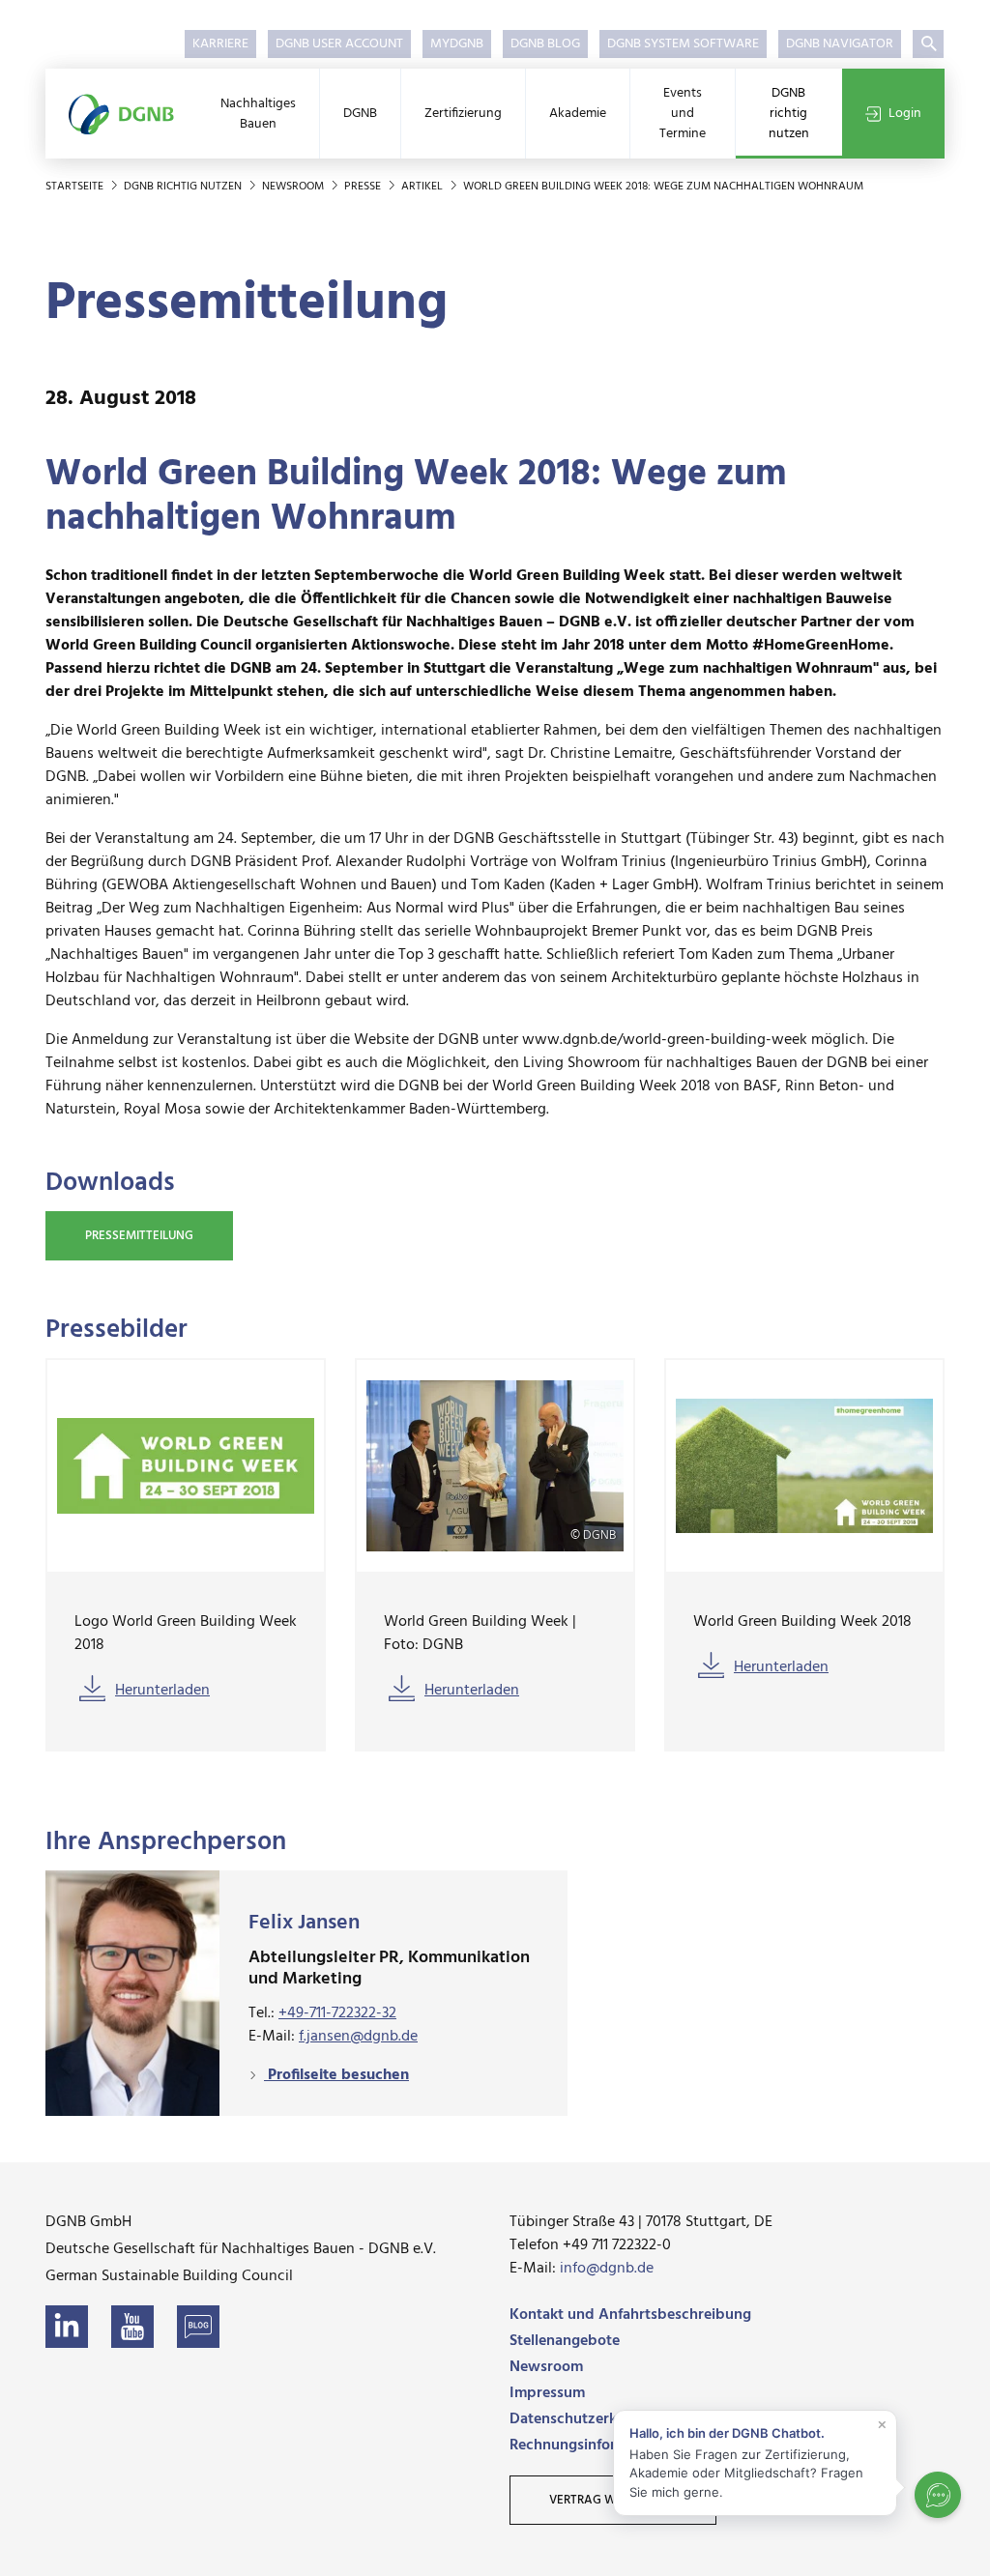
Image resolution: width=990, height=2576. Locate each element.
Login (905, 114)
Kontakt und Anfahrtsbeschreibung (630, 2315)
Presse (364, 187)
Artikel (423, 187)
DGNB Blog (545, 44)
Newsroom (294, 187)
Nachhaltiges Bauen (258, 114)
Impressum (547, 2393)
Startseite (76, 187)
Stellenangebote (565, 2341)
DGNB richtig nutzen (789, 114)
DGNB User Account (339, 44)
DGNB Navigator (840, 44)
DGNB (360, 114)
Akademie (578, 114)
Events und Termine (683, 114)
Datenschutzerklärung (585, 2419)
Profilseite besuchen (336, 2075)
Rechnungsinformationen (595, 2446)
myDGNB (457, 44)
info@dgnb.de (607, 2269)
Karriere (220, 44)
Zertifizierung (463, 114)
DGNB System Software (683, 44)
